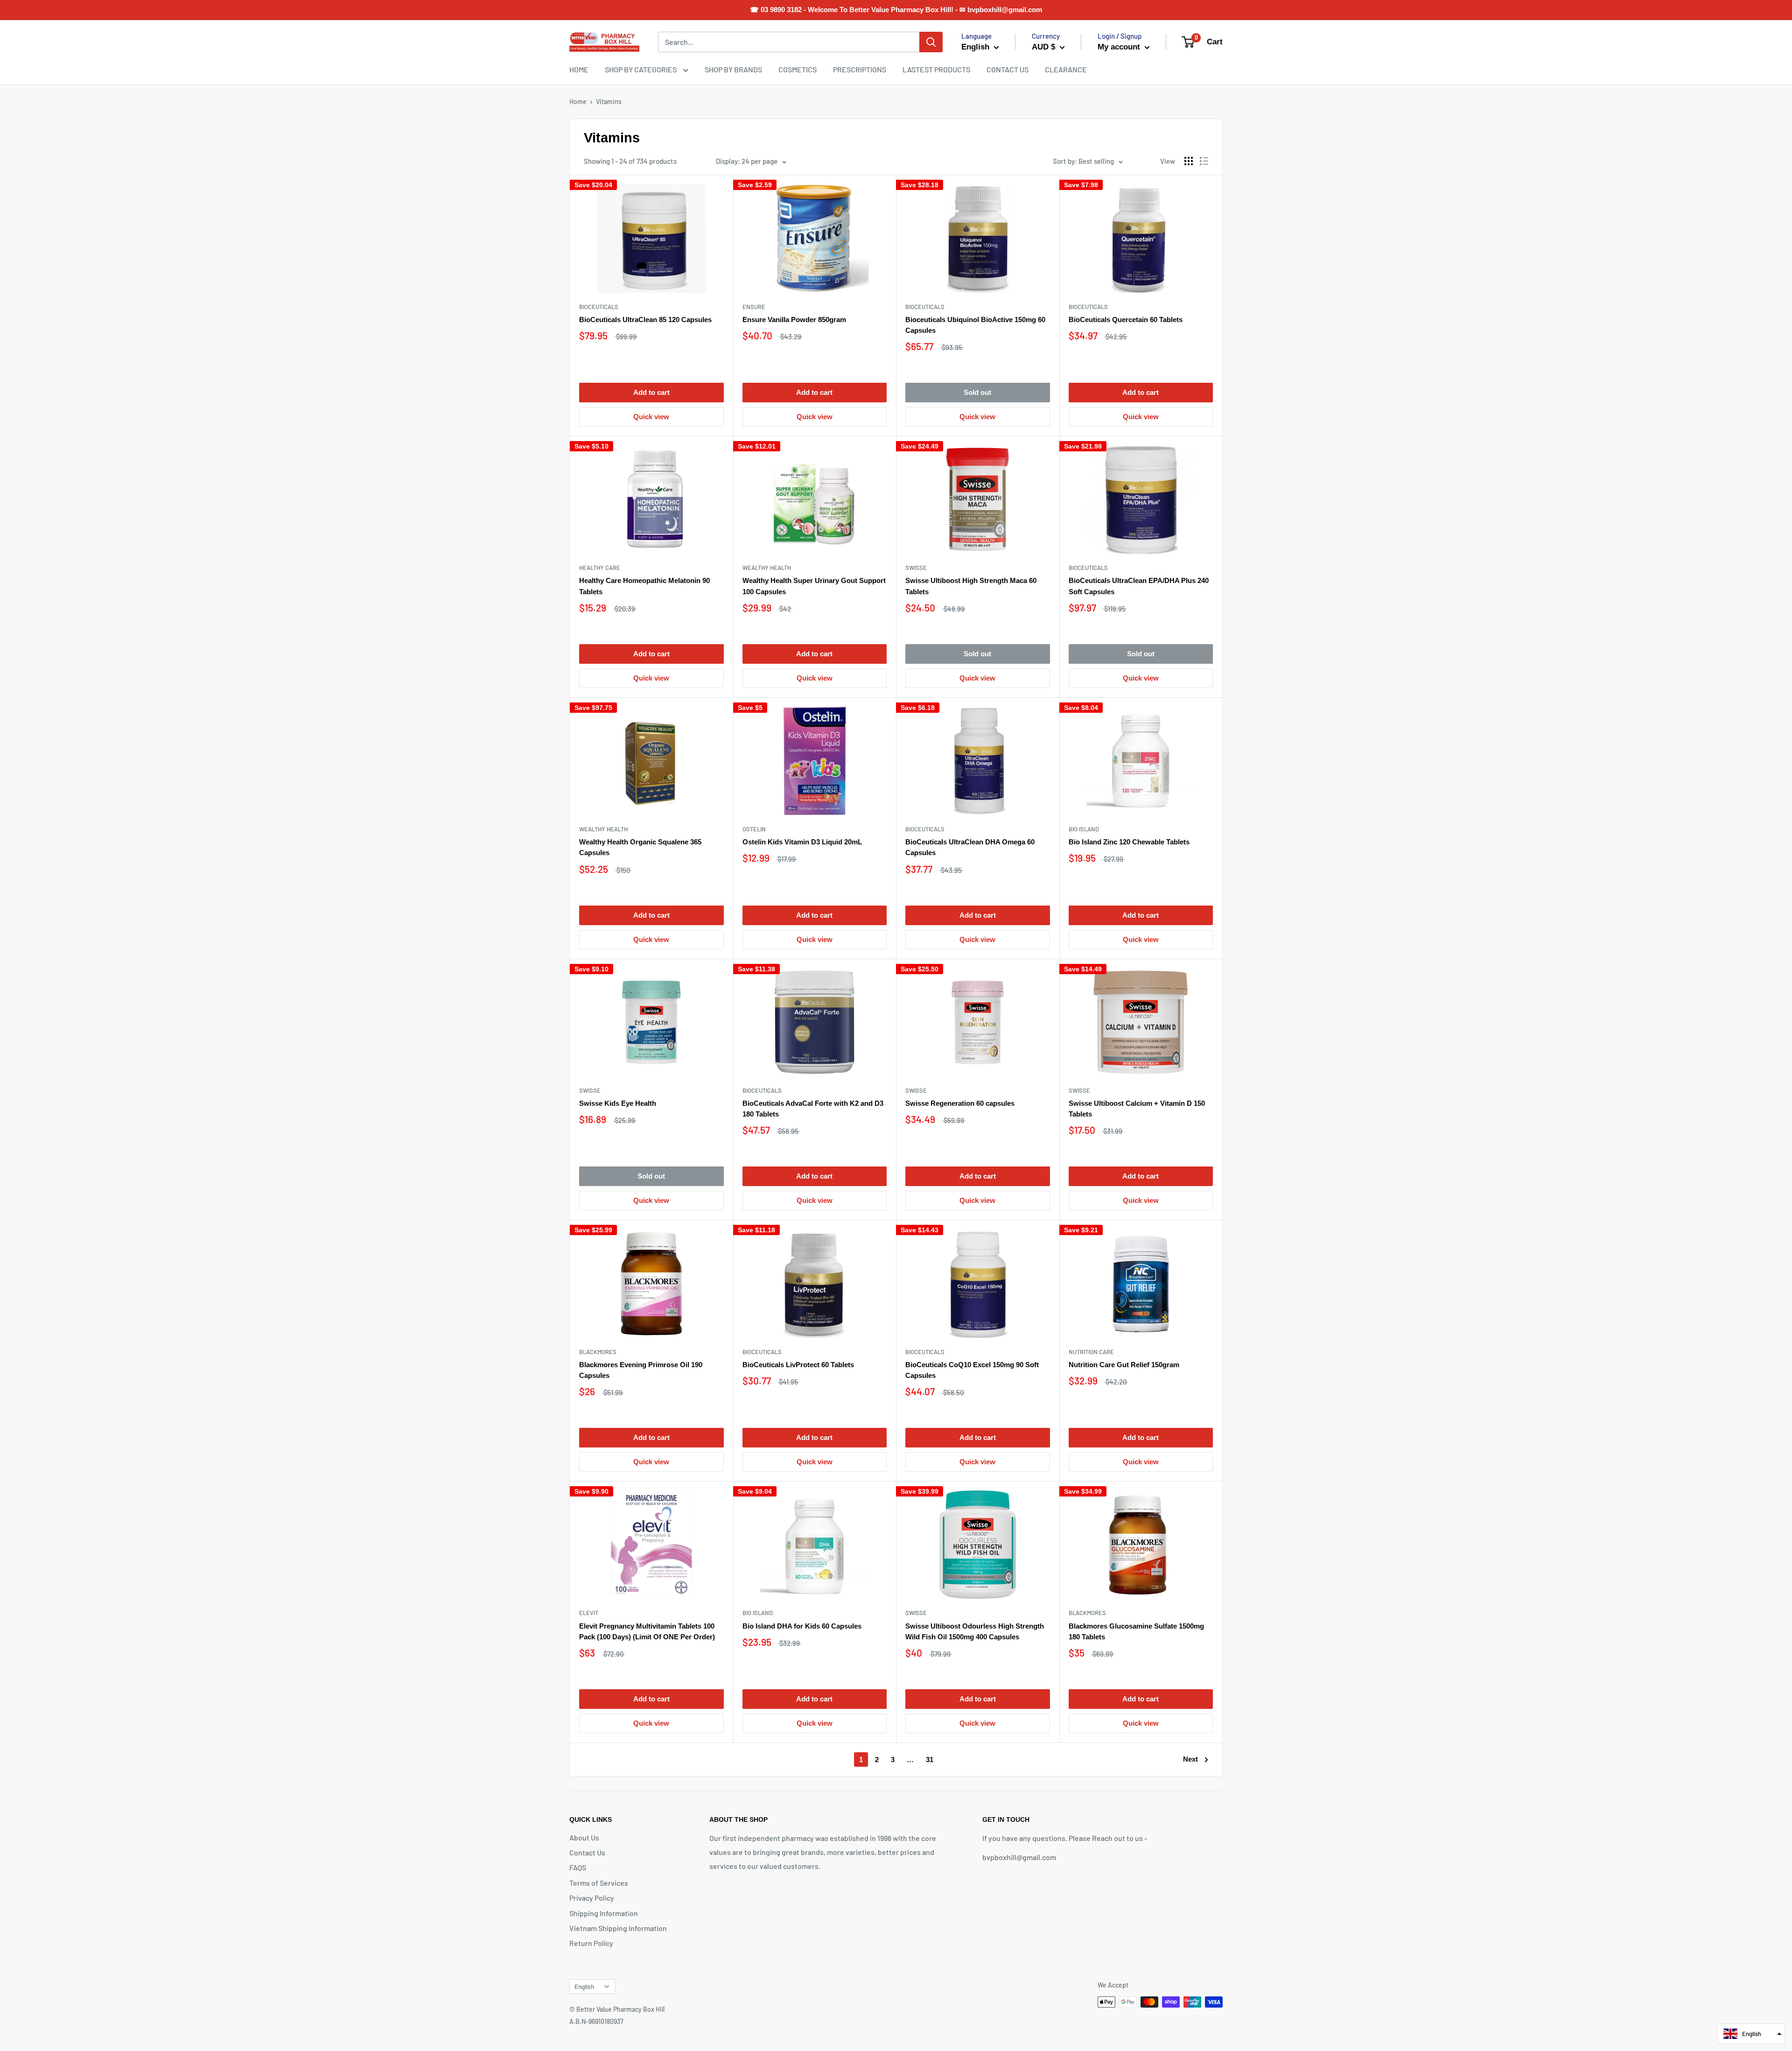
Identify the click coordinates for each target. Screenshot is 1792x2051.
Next (1190, 1759)
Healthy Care (600, 568)
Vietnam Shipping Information (618, 1928)
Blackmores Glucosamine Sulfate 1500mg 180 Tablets (1136, 1631)
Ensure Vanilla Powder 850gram (794, 320)
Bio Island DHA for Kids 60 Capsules (802, 1626)
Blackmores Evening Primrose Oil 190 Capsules (641, 1370)
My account (1120, 47)
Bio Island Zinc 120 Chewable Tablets (1129, 842)
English (584, 1986)
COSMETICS (798, 69)
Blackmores (598, 1352)
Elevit (589, 1613)
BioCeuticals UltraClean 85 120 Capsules (645, 320)
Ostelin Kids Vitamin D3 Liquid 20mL (802, 842)
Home (578, 102)
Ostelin (754, 829)
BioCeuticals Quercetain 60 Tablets (1126, 320)
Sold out (977, 392)
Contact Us (587, 1852)
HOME (579, 69)
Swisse (916, 568)
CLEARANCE (1066, 69)
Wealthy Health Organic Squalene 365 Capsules (640, 847)
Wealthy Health (767, 568)
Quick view (651, 417)
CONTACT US (1008, 69)
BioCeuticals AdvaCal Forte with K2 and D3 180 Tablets (813, 1109)
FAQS (578, 1867)
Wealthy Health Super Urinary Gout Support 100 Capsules (814, 586)
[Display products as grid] (1189, 161)
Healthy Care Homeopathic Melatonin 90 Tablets (644, 586)
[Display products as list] (1204, 161)
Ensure (754, 307)
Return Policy (591, 1943)
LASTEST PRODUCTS (936, 69)
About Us (584, 1837)
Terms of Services (599, 1883)
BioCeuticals (599, 307)
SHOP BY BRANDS (733, 69)
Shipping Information (604, 1913)
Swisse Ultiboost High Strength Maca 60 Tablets (971, 586)
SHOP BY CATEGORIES (641, 69)
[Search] (931, 42)
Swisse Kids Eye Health (618, 1103)
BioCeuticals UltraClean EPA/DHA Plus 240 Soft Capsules (1139, 586)
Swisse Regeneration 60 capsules (960, 1103)
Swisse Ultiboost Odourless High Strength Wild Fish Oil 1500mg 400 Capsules (975, 1631)
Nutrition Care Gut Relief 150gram (1124, 1365)
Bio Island (1084, 829)
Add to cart (651, 392)
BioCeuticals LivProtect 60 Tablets (798, 1365)
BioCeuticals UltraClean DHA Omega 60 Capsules (970, 847)
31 (930, 1760)
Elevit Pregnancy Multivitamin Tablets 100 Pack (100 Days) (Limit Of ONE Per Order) (647, 1631)
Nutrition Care (1091, 1352)
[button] (1751, 2034)
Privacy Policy (592, 1898)
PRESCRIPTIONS (860, 69)
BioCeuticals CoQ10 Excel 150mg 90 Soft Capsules (972, 1370)
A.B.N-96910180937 (596, 2021)
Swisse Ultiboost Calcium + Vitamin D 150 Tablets (1137, 1109)
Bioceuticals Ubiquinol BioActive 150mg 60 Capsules (975, 325)
